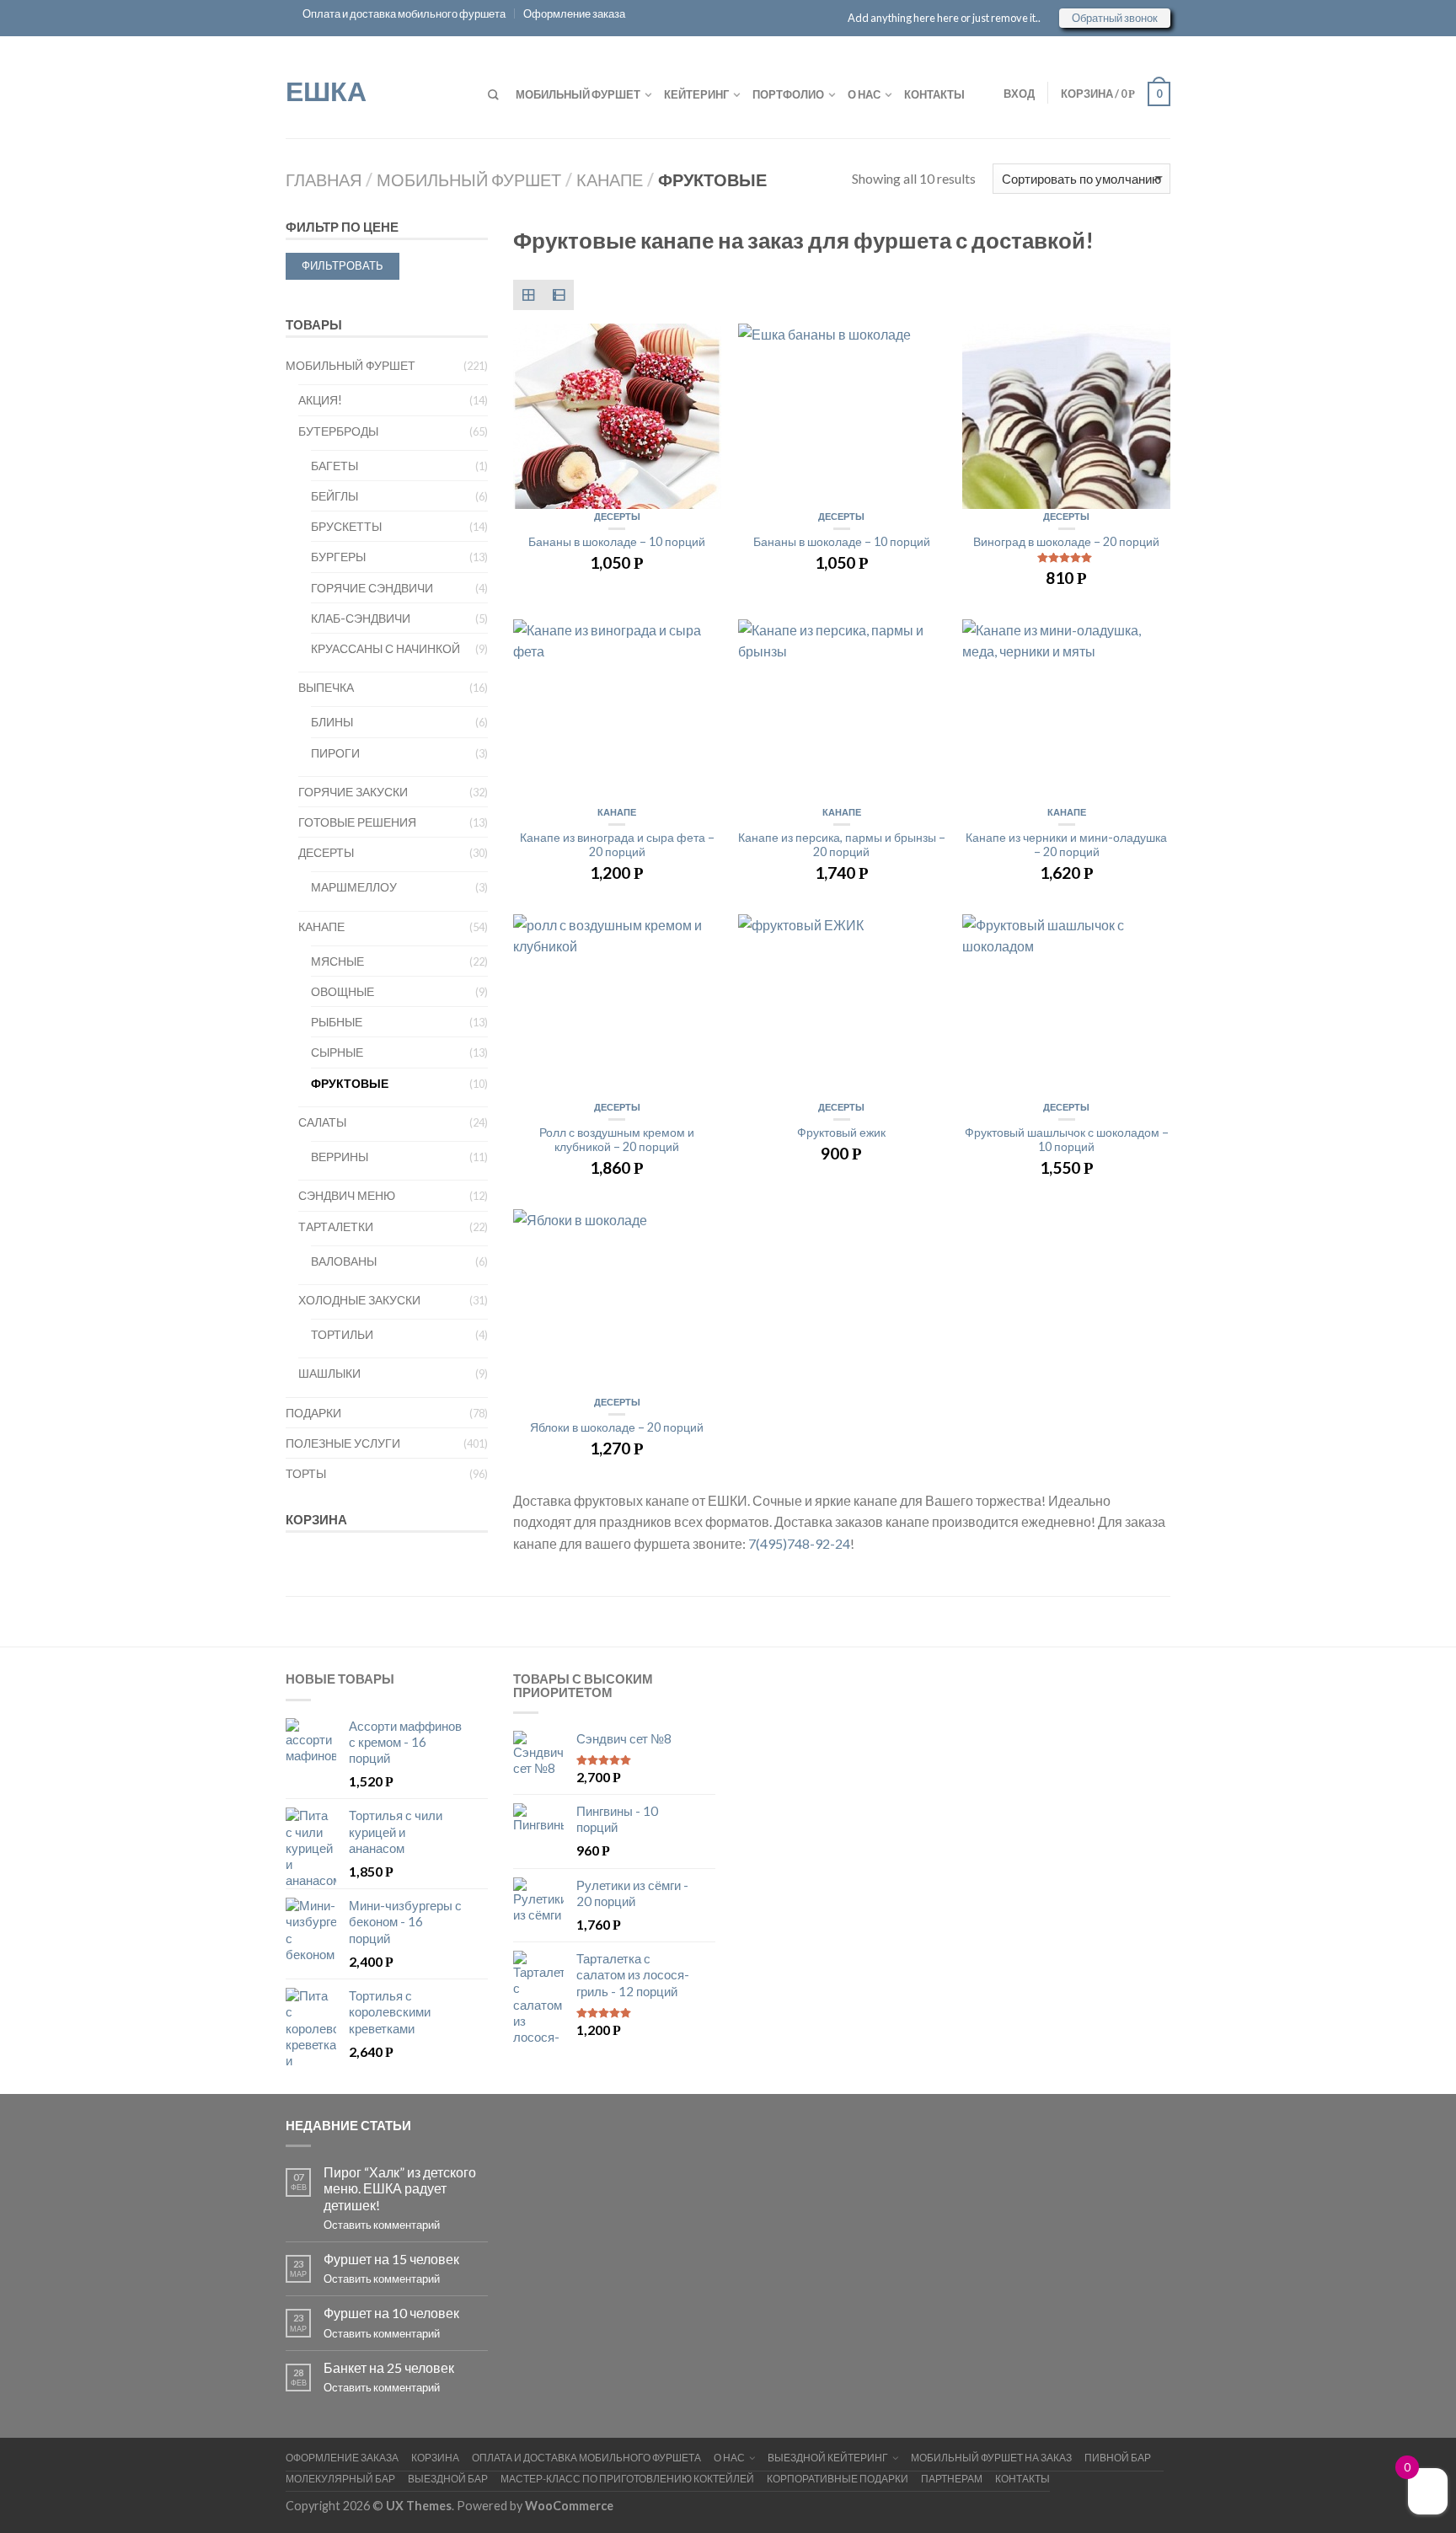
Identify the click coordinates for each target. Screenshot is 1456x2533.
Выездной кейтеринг (828, 2458)
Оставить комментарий (382, 2225)
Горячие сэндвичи (372, 588)
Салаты (322, 1122)
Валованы (344, 1261)
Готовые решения (357, 822)
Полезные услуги (343, 1443)
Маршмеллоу (354, 887)
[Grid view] (528, 295)
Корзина (435, 2458)
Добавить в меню (700, 345)
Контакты (934, 94)
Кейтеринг (696, 94)
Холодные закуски (359, 1300)
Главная (324, 179)
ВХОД (1019, 94)
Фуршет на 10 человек (391, 2313)
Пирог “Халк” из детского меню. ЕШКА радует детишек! (400, 2188)
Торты (306, 1473)
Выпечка (326, 687)
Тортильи (342, 1334)
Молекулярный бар (340, 2479)
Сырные (337, 1052)
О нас (864, 94)
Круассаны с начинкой (385, 648)
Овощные (343, 991)
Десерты (617, 516)
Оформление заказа (574, 13)
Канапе (610, 179)
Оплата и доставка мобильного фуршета (404, 13)
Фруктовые (350, 1083)
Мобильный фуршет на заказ (991, 2458)
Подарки (313, 1413)
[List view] (559, 295)
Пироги (335, 753)
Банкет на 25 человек (389, 2367)
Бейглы (335, 496)
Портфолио (788, 94)
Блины (332, 722)
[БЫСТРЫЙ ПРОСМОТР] (617, 416)
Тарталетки (336, 1226)
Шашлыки (329, 1373)
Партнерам (952, 2479)
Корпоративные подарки (838, 2479)
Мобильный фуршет (578, 94)
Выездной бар (448, 2479)
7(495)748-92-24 (799, 1543)
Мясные (337, 961)
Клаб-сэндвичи (361, 618)
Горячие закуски (353, 792)
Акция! (320, 400)
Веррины (340, 1157)
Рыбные (337, 1022)
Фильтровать (343, 266)
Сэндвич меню (347, 1195)
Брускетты (346, 526)
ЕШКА (326, 89)
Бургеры (338, 557)
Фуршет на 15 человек (391, 2259)
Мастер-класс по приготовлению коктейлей (627, 2479)
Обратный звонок (1115, 18)
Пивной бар (1118, 2458)
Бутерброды (338, 431)
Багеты (335, 466)
